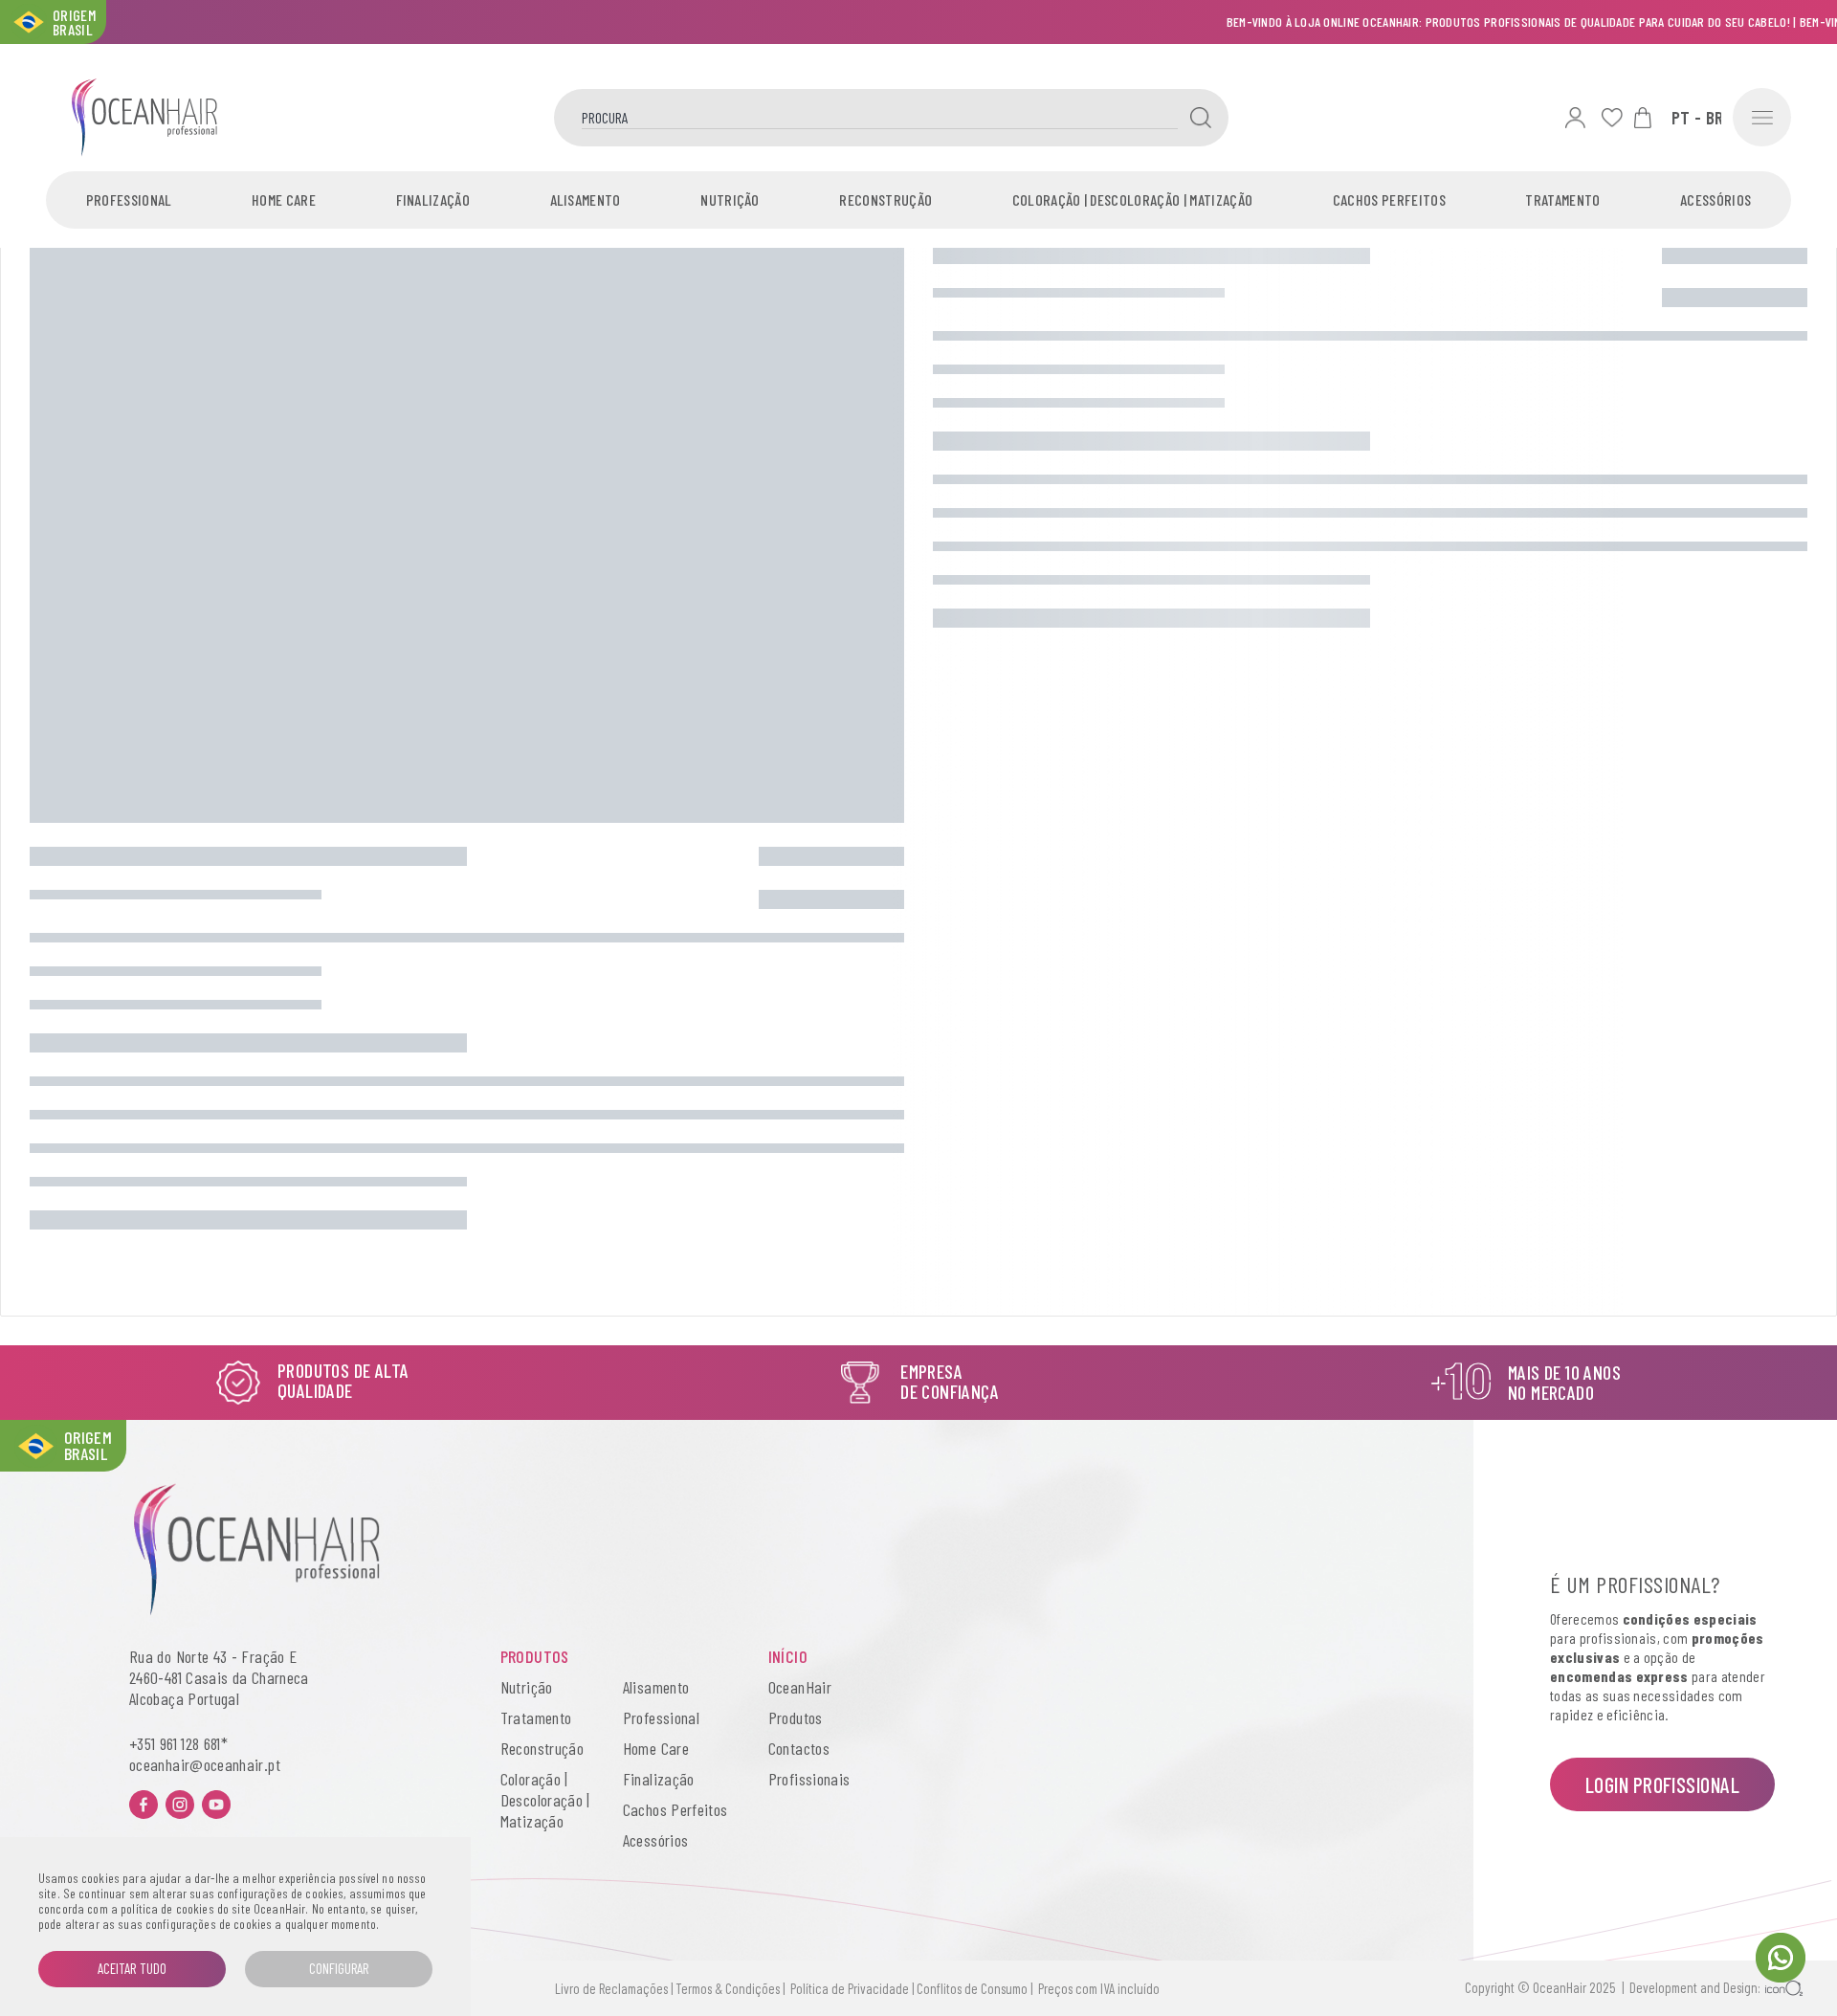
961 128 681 (190, 1743)
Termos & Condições (728, 1988)
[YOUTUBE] (216, 1805)
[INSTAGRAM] (180, 1805)
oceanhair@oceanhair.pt (205, 1764)
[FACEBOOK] (144, 1805)
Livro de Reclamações (611, 1988)
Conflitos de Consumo (972, 1988)
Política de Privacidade (846, 1988)
